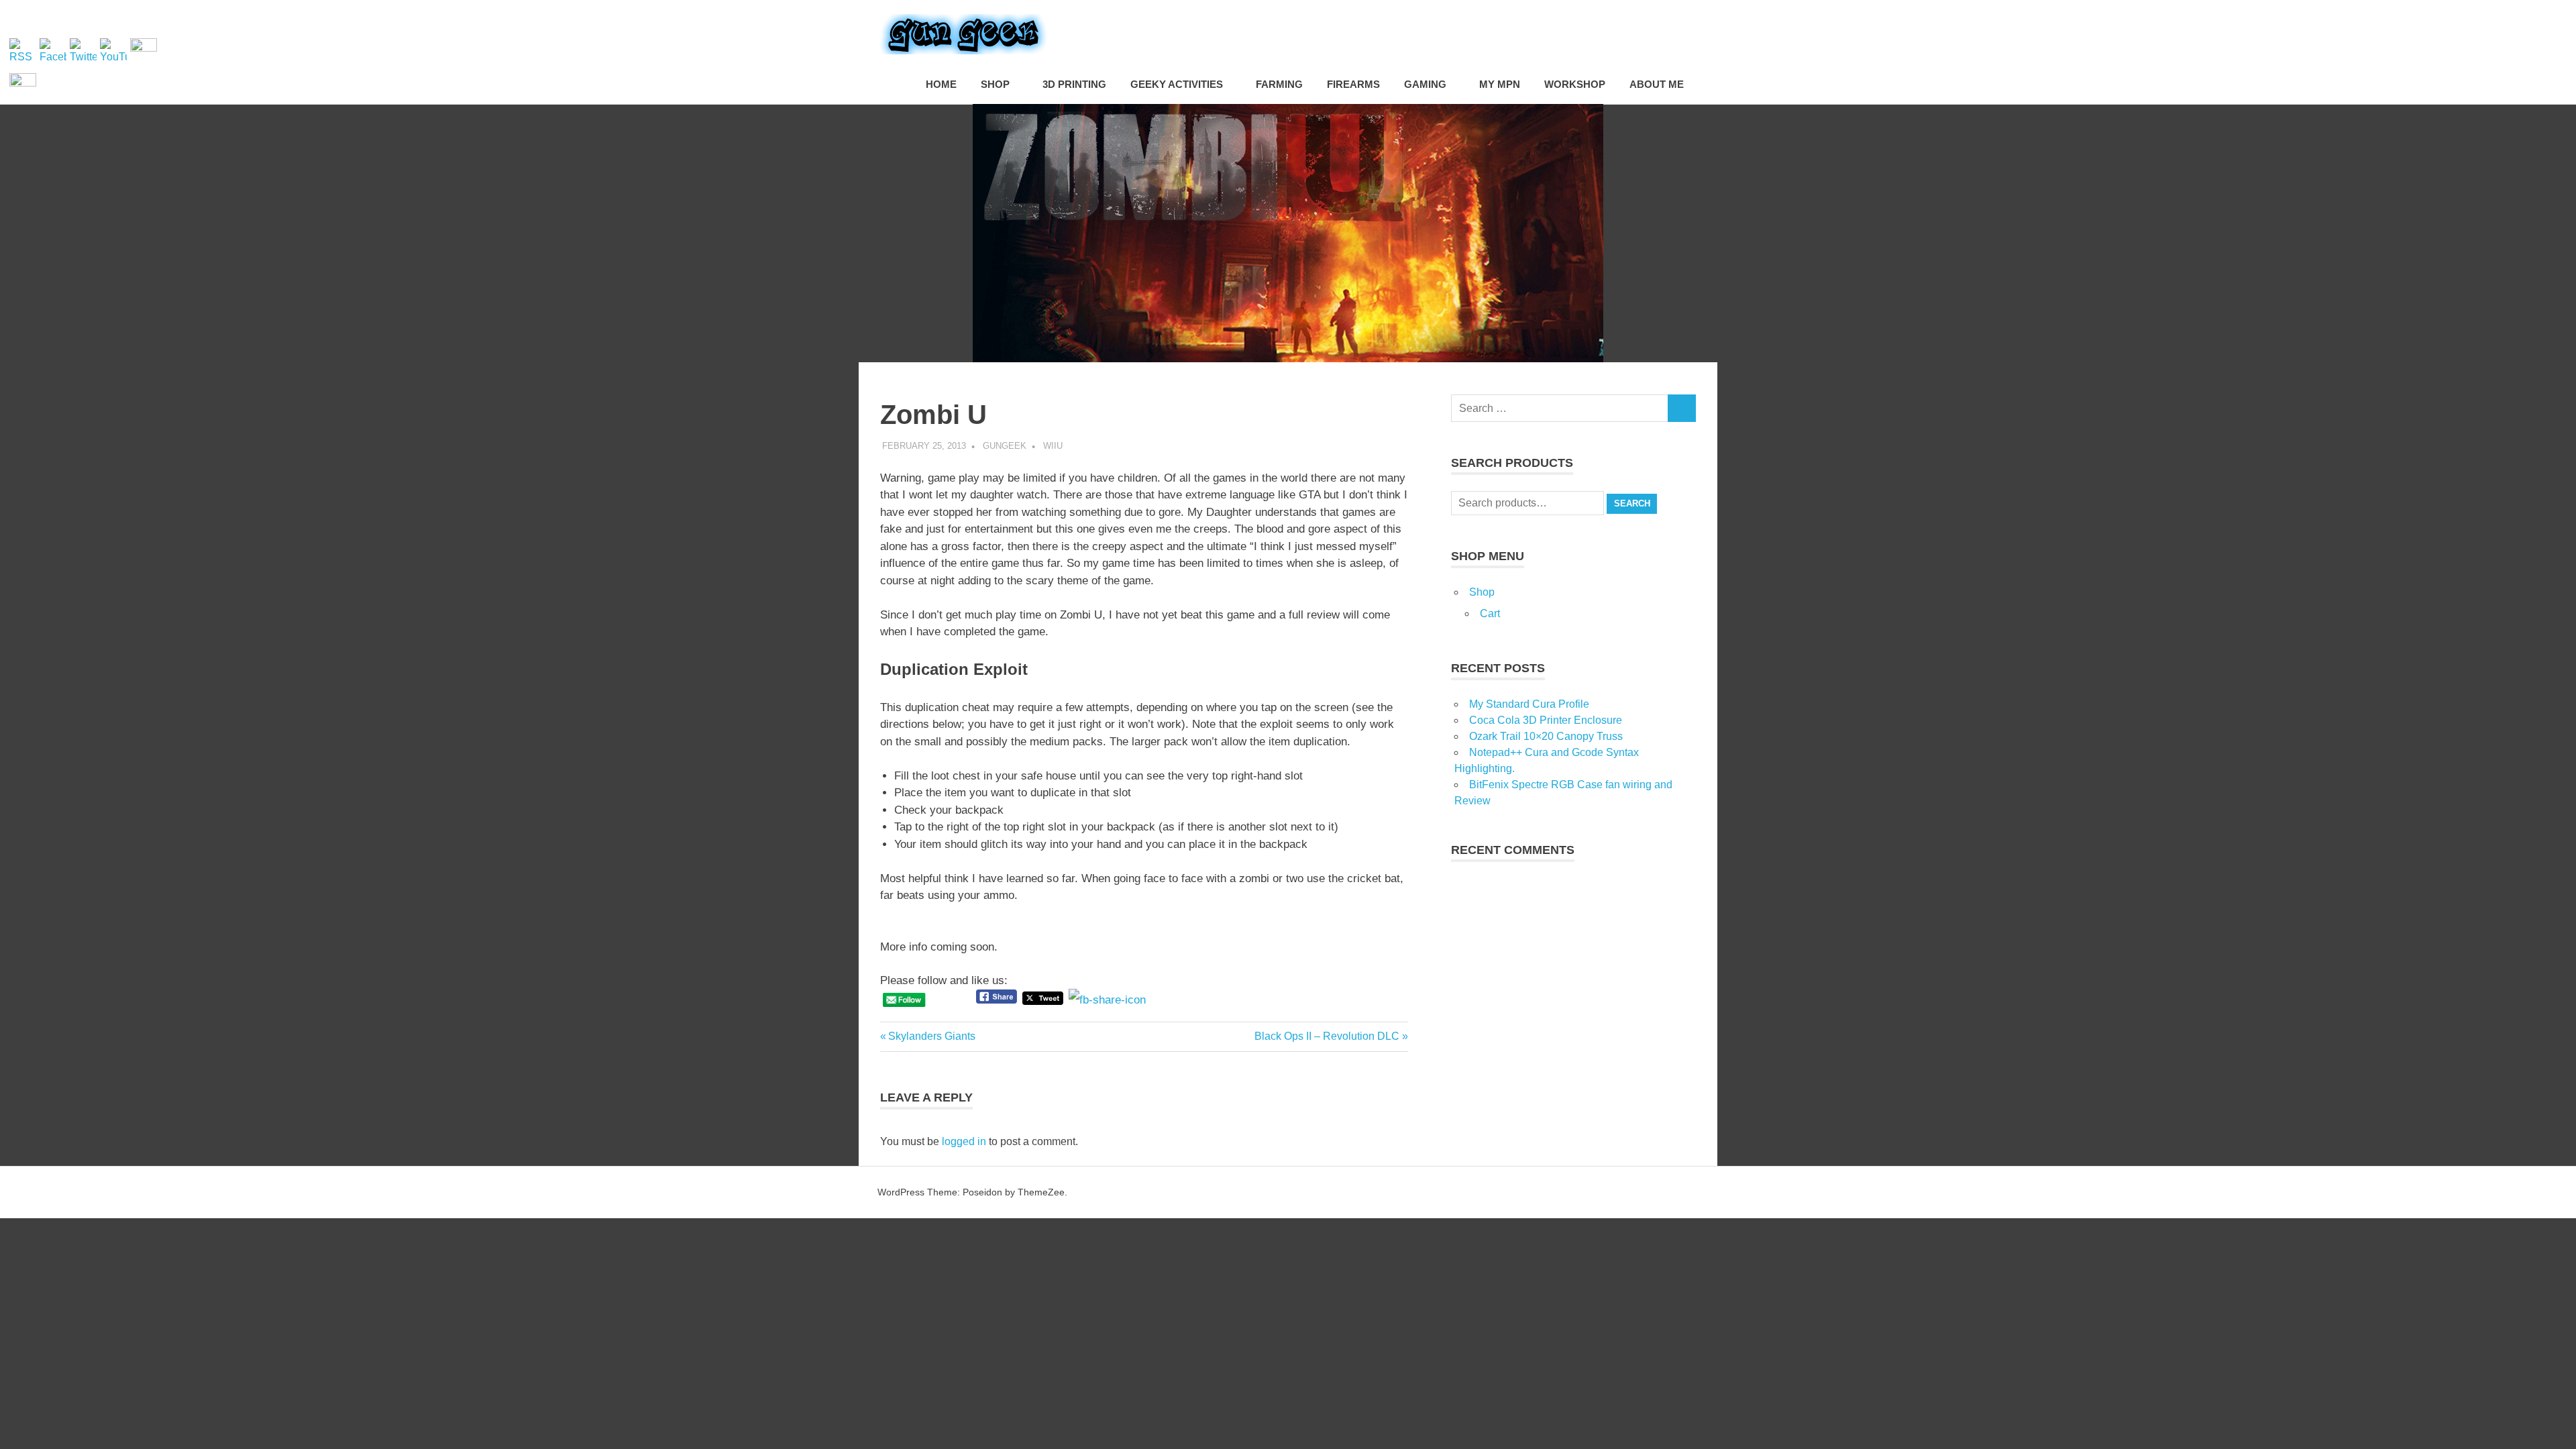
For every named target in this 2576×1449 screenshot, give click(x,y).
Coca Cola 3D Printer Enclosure (1546, 720)
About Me (1657, 84)
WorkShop (1575, 84)
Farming (1279, 84)
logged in (964, 1141)
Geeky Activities (1177, 84)
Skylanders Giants (931, 1036)
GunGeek (1005, 446)
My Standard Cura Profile (1529, 704)
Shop (995, 84)
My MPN (1500, 84)
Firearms (1353, 84)
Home (941, 84)
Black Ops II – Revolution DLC (1327, 1036)
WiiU (1053, 446)
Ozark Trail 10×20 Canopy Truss (1546, 736)
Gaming (1425, 84)
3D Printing (1074, 84)
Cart (1490, 613)
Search (1632, 503)
